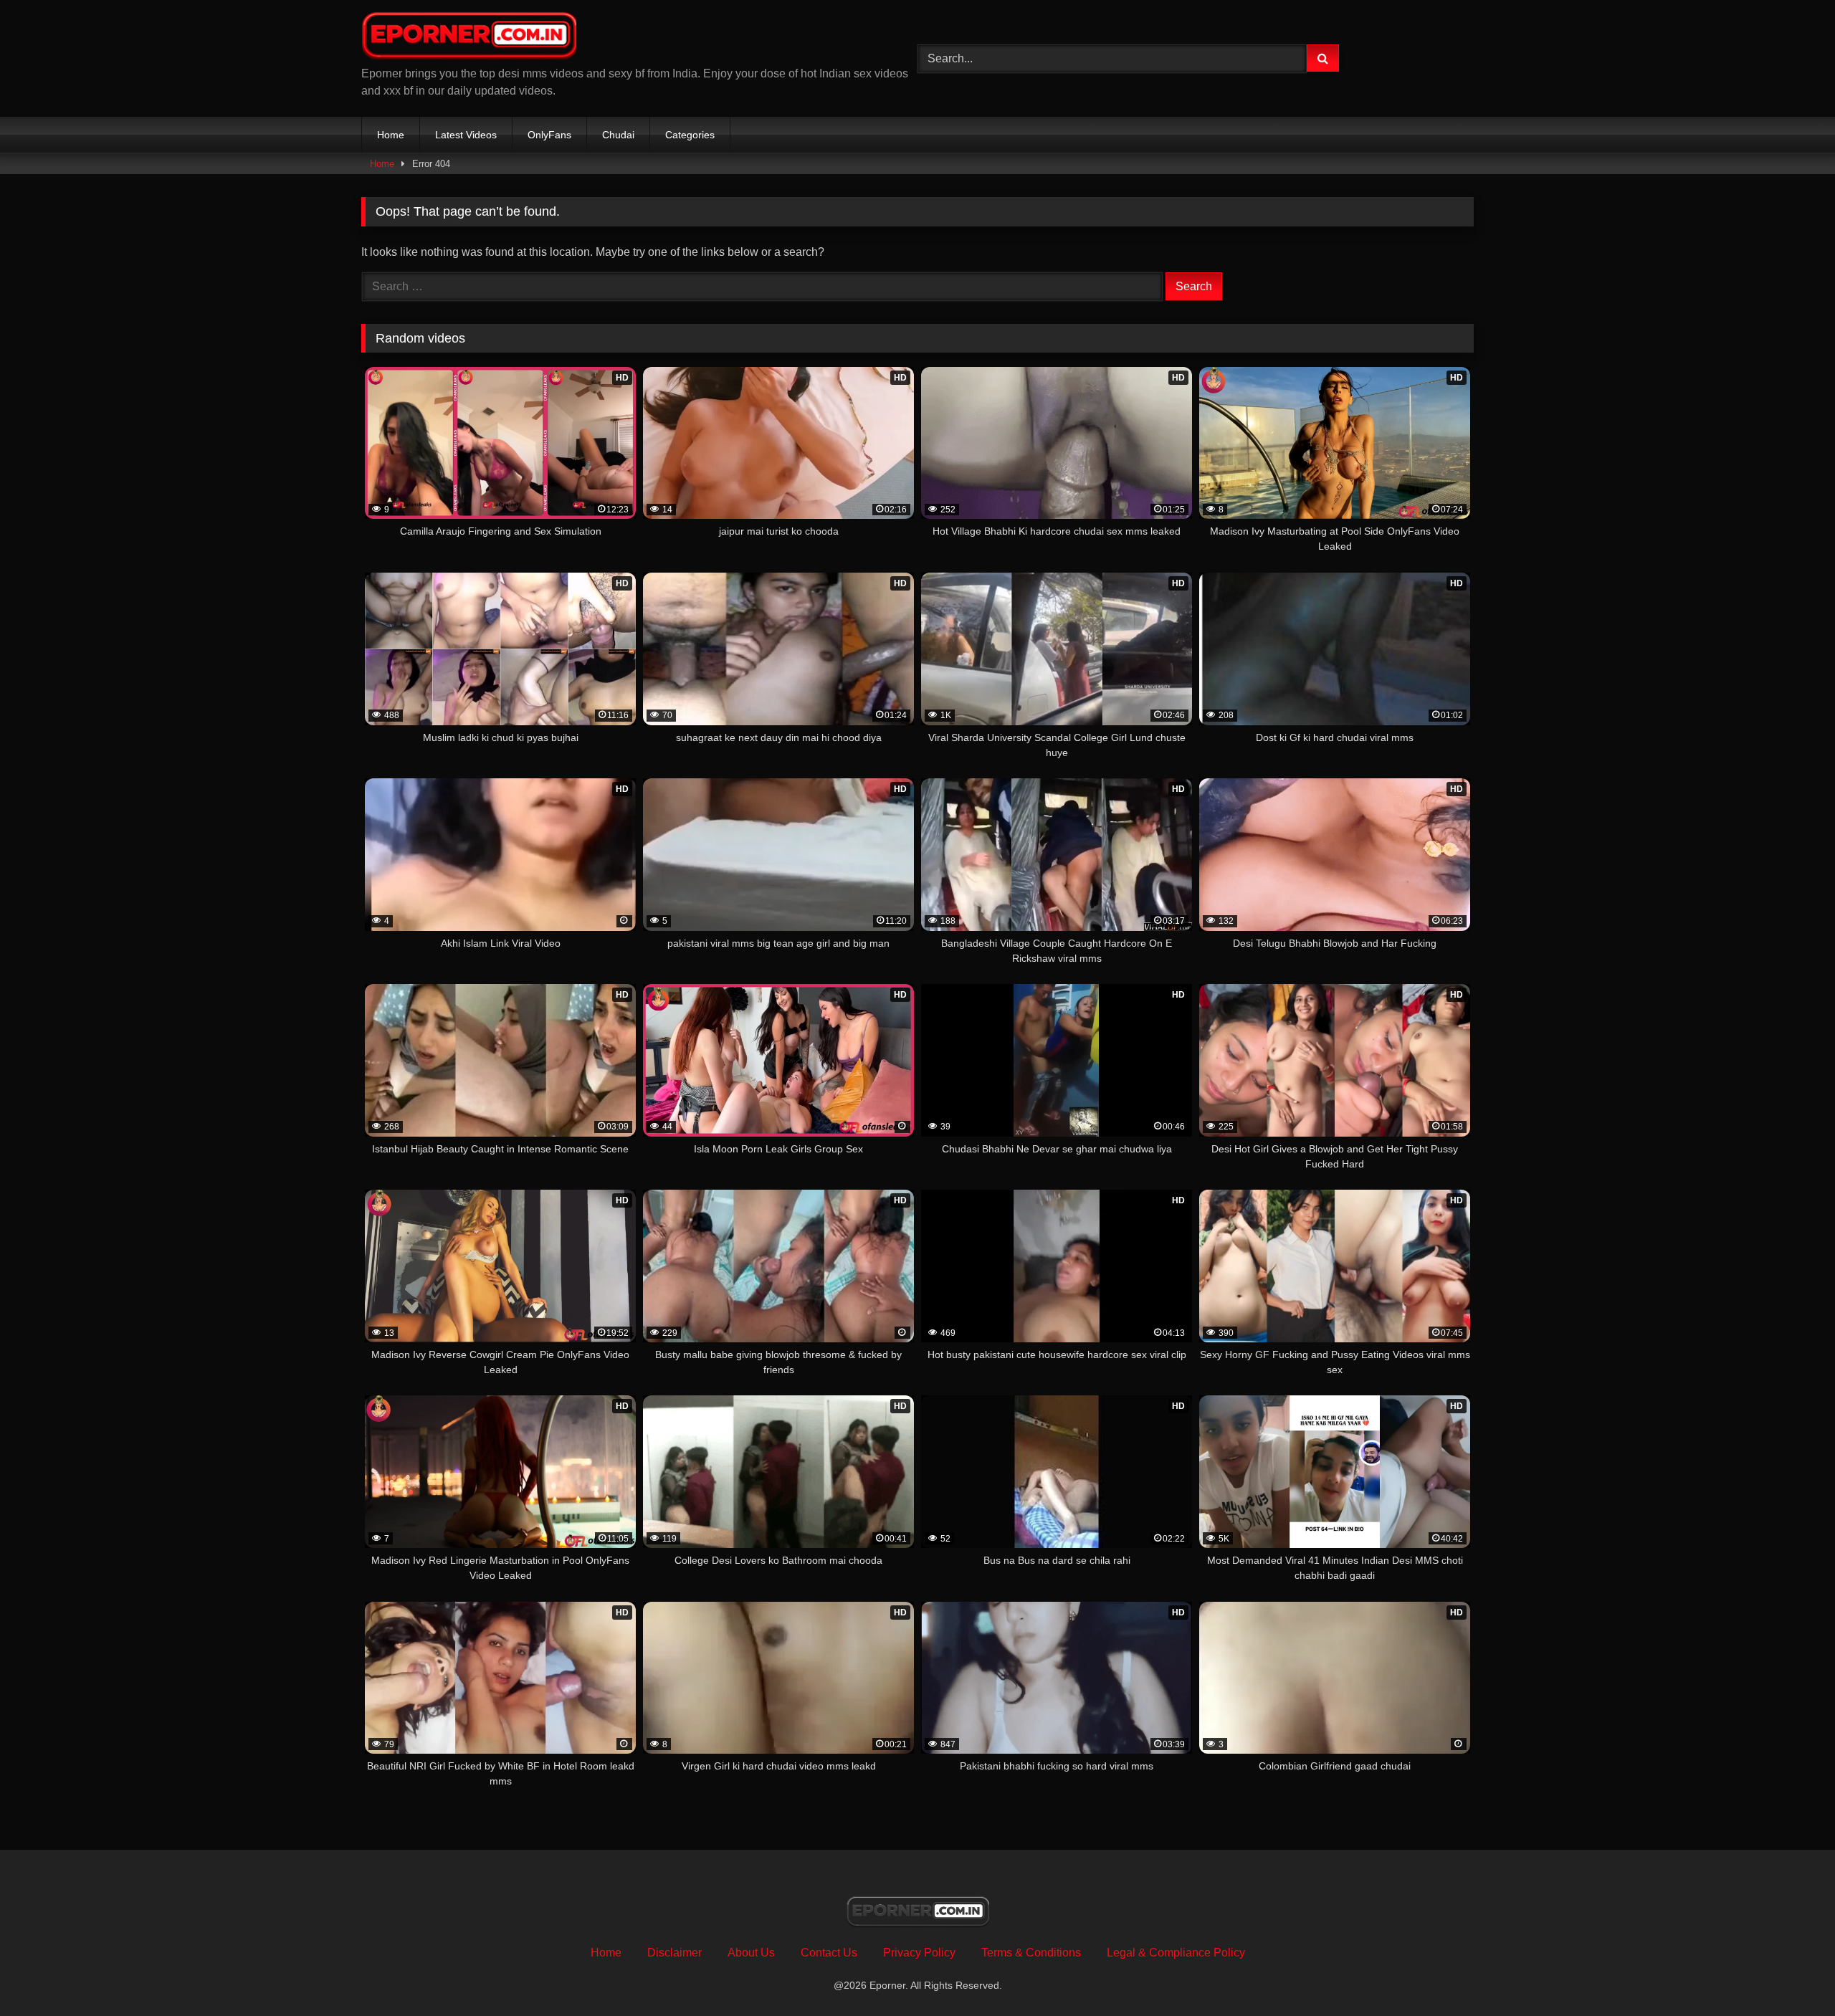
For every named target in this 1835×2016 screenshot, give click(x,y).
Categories (690, 135)
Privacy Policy (919, 1953)
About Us (751, 1953)
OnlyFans (549, 135)
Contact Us (829, 1953)
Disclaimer (675, 1953)
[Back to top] (1791, 1973)
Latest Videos (466, 135)
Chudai (618, 135)
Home (391, 135)
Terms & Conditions (1031, 1953)
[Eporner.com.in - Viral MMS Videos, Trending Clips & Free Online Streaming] (469, 38)
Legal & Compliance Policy (1176, 1953)
